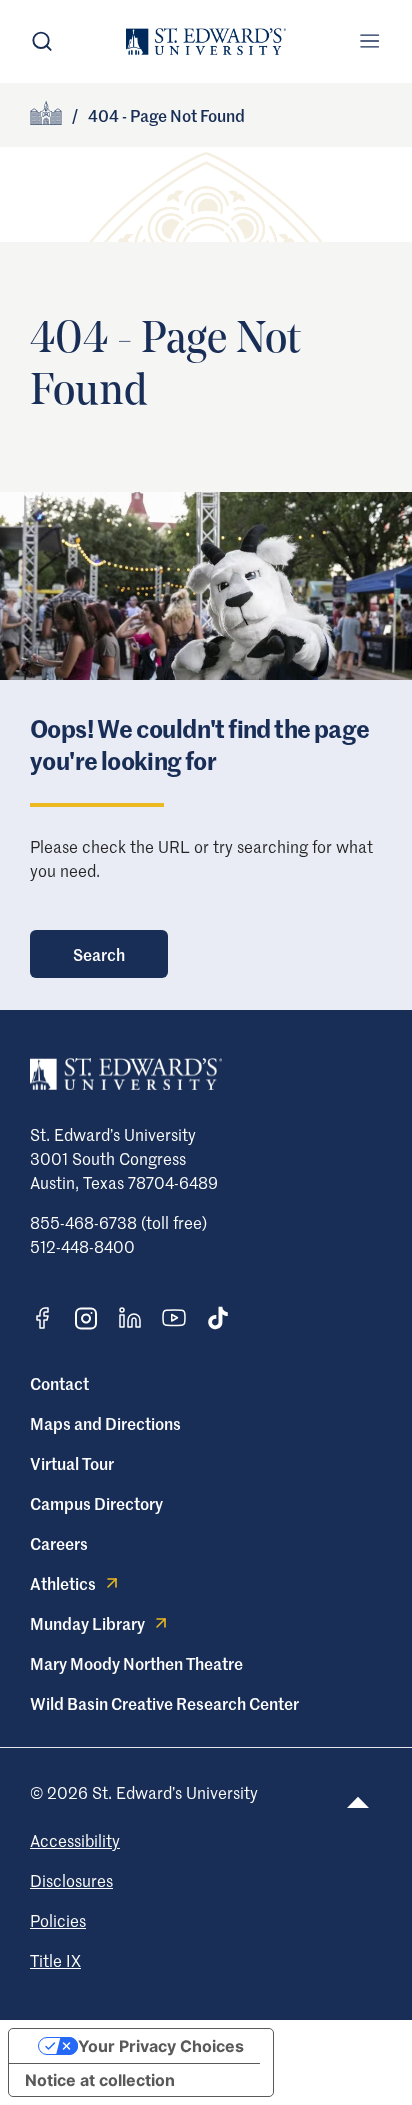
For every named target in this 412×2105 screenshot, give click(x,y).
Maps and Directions (105, 1423)
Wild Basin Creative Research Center (164, 1703)
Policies (58, 1920)
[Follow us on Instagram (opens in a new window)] (86, 1318)
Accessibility (75, 1840)
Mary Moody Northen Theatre (136, 1663)
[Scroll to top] (358, 1802)
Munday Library (87, 1623)
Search (99, 954)
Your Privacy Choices (161, 2046)
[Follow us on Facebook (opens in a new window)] (42, 1318)
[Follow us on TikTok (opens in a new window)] (218, 1318)
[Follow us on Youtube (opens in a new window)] (174, 1318)
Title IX (55, 1960)
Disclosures (71, 1880)
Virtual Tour (72, 1463)
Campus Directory (96, 1503)
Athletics (63, 1583)
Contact (59, 1383)
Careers (59, 1543)
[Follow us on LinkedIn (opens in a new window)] (130, 1318)
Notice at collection (100, 2080)
